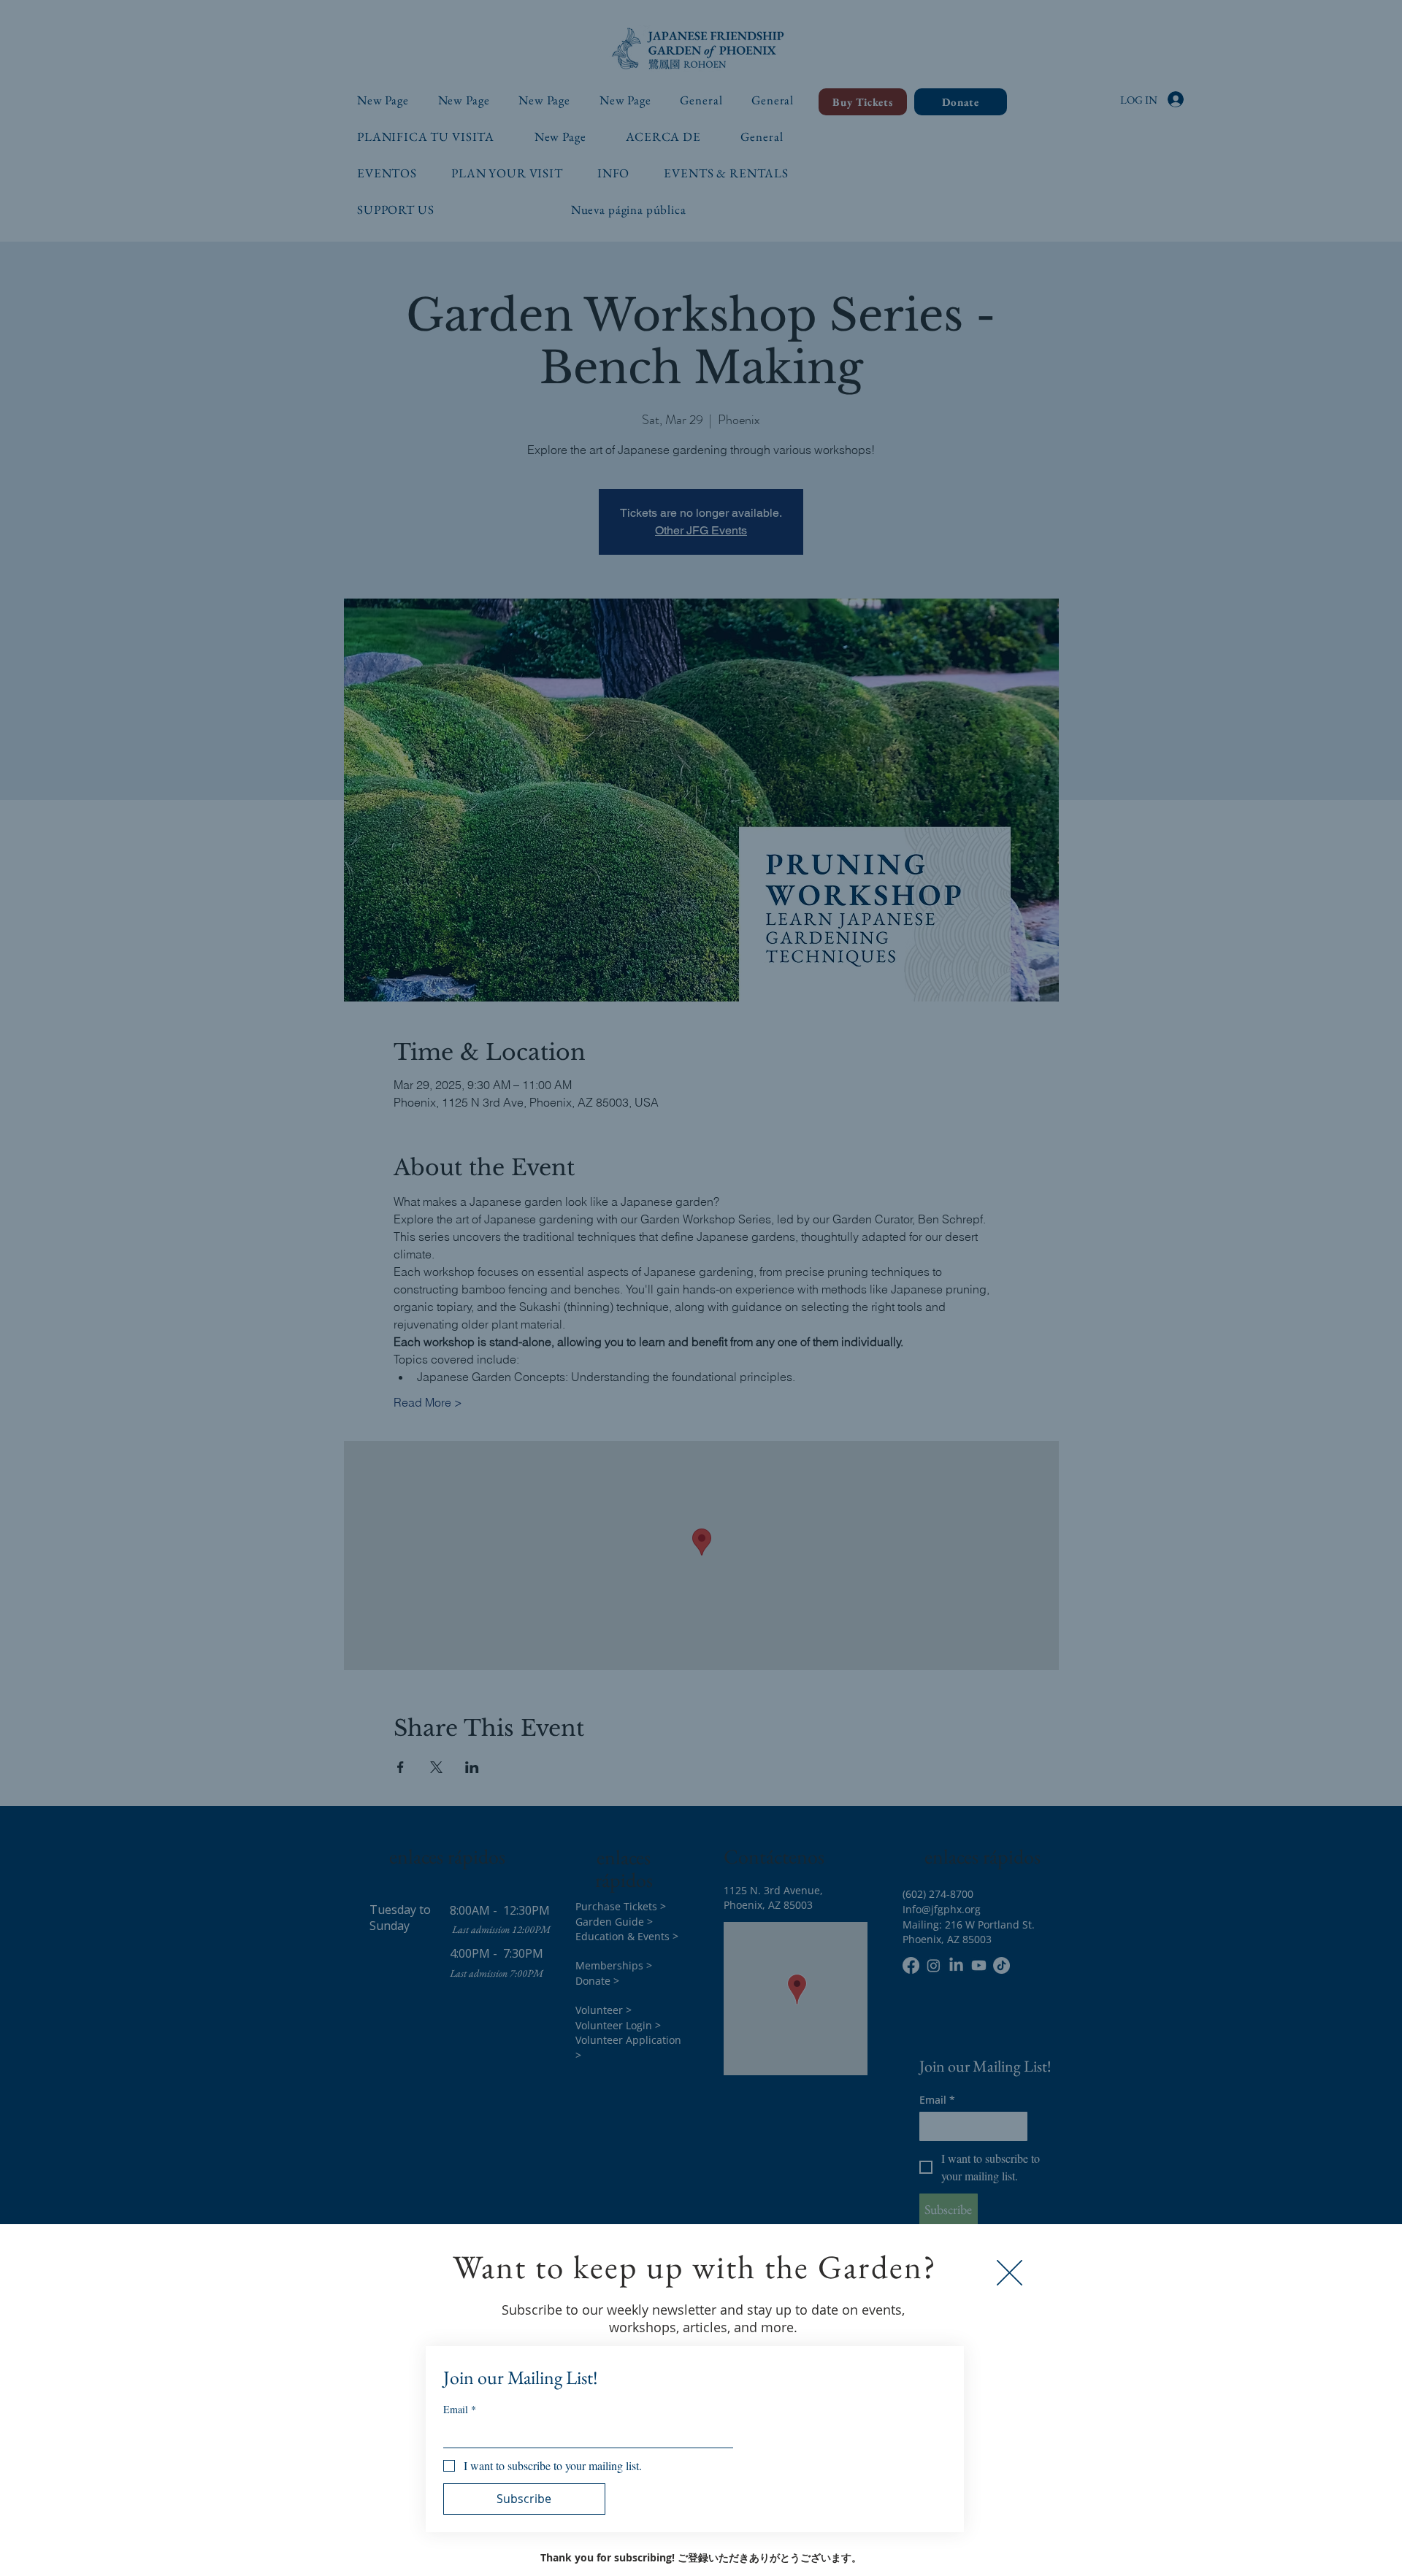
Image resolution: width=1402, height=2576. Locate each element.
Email (460, 2409)
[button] (1010, 2273)
